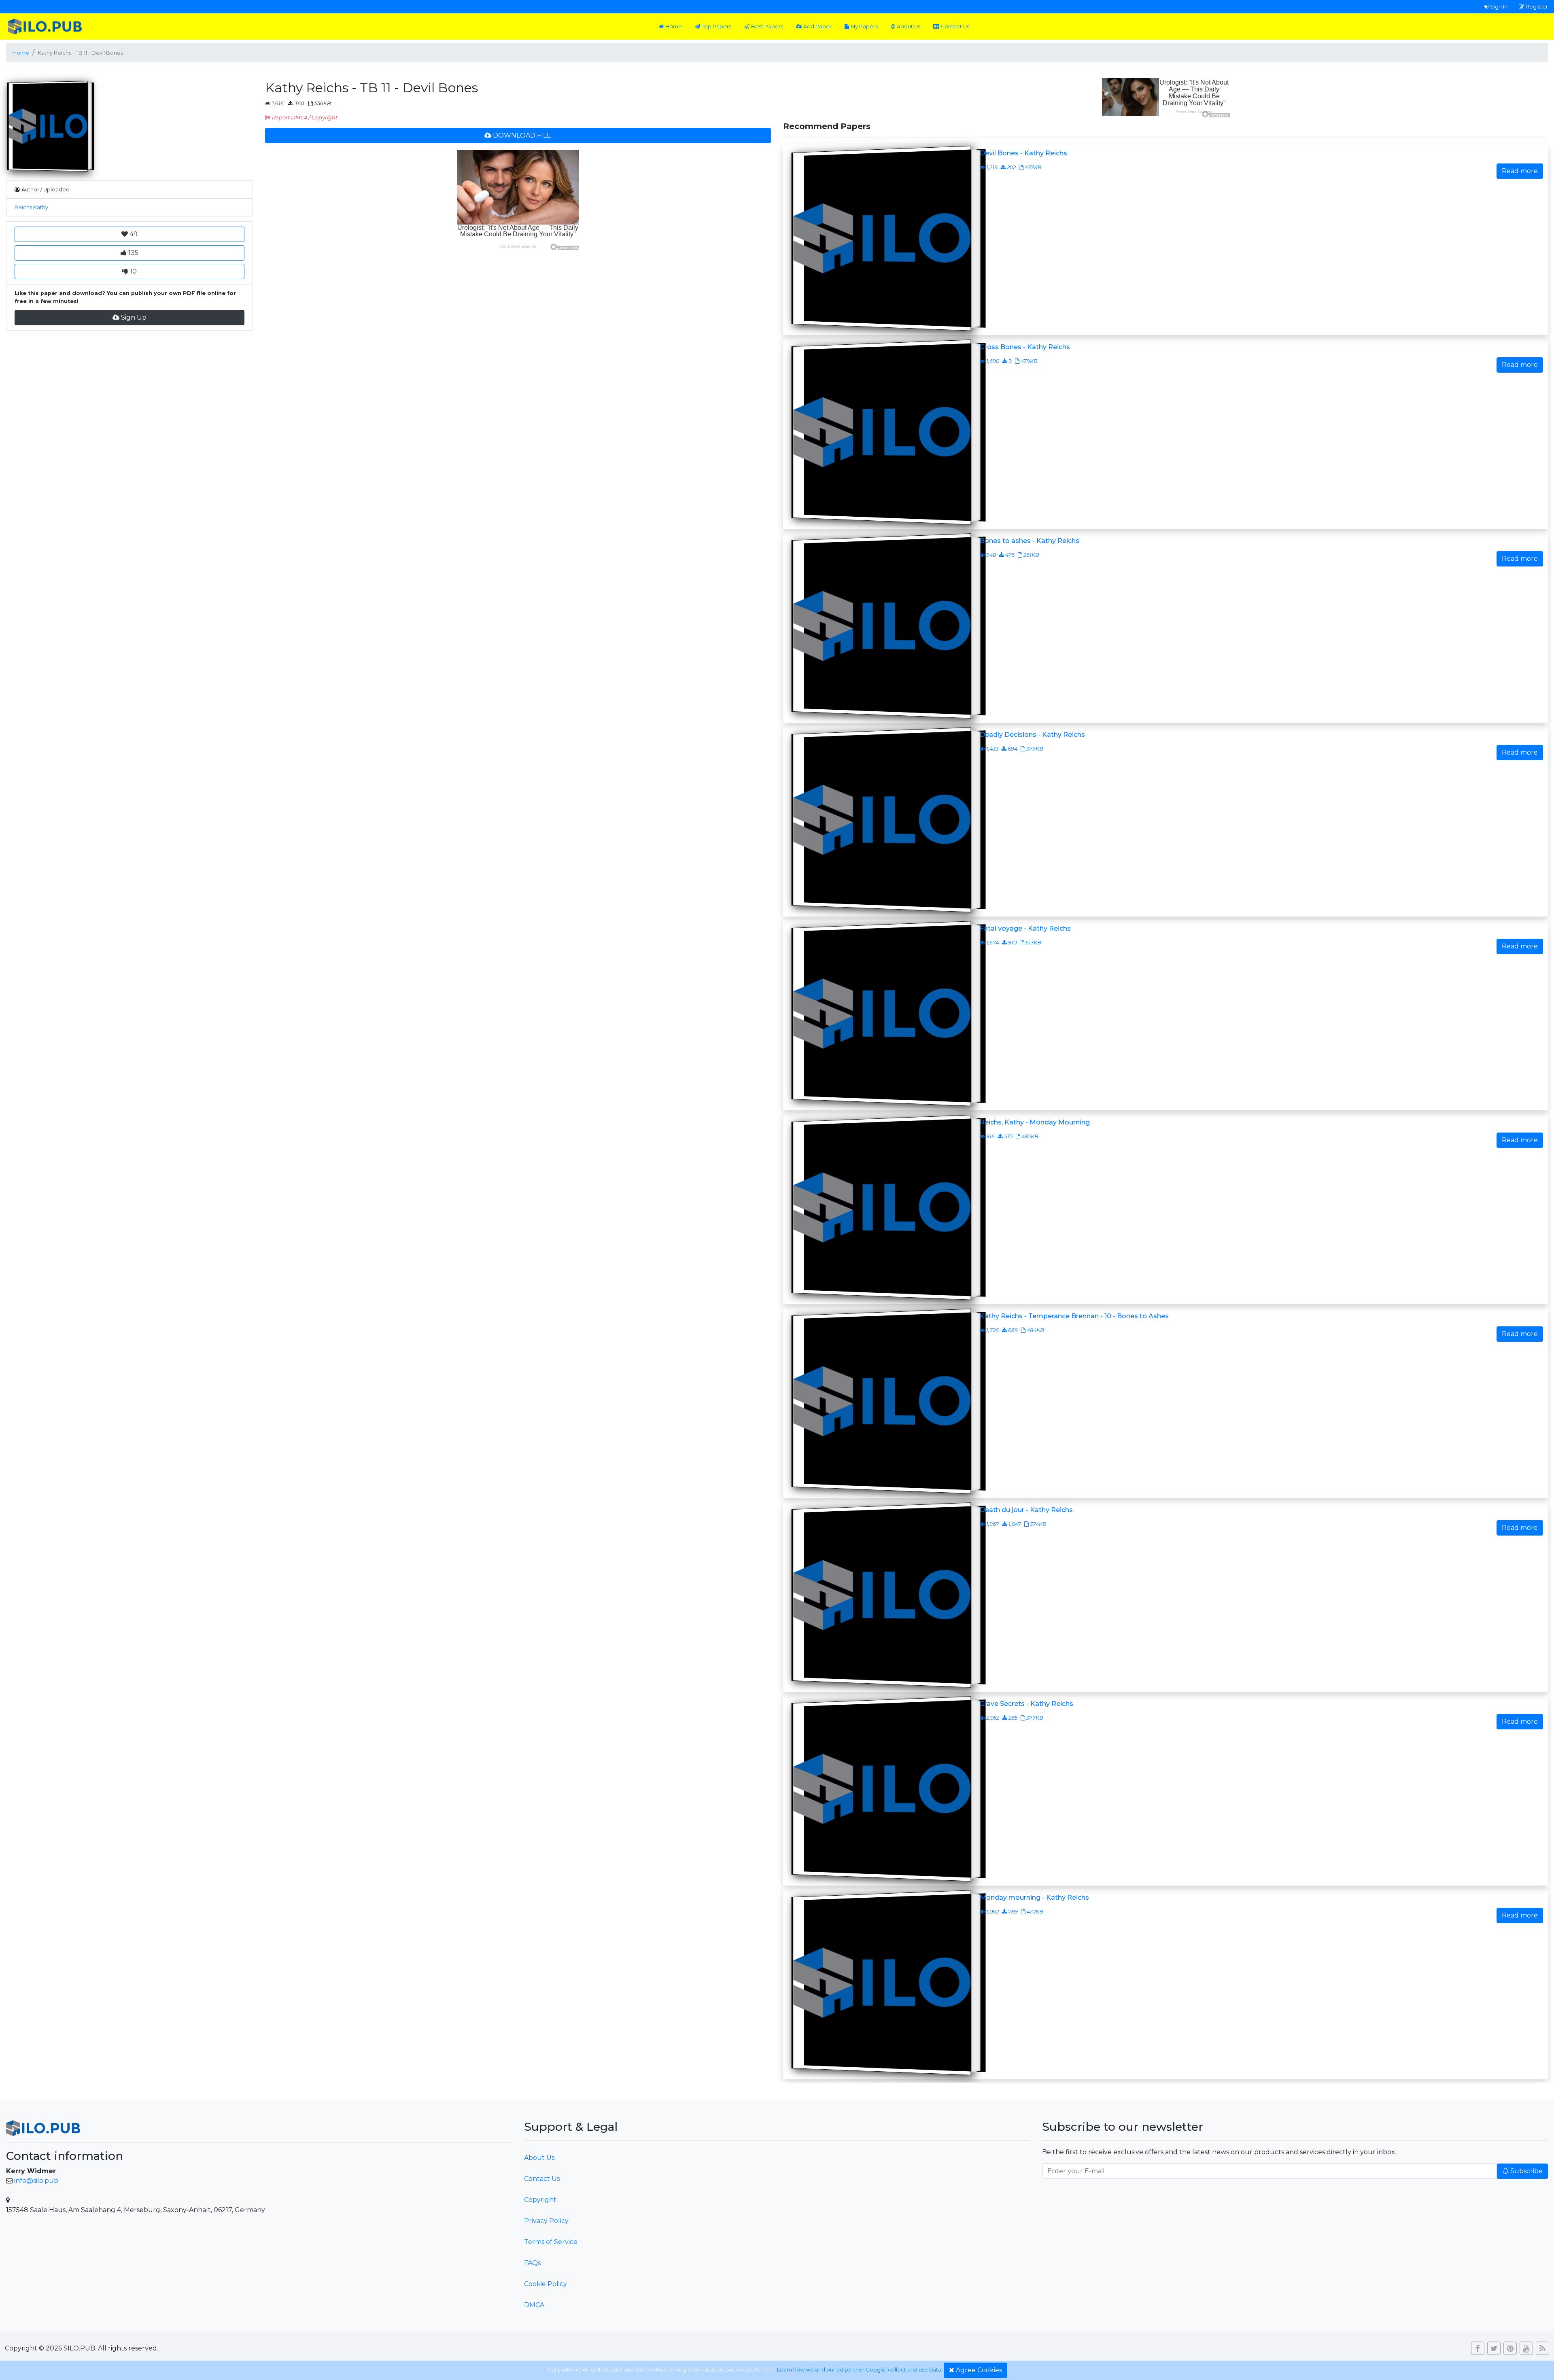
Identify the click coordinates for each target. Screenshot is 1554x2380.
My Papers (864, 27)
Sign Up (134, 317)
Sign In (1499, 6)
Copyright (540, 2200)
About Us (909, 27)
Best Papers (767, 27)
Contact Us (955, 27)
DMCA (534, 2305)
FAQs (532, 2263)
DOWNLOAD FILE (522, 135)
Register (1537, 6)
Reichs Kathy (31, 207)
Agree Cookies (979, 2370)
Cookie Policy (546, 2284)
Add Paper (817, 27)
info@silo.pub (36, 2181)
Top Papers (716, 27)
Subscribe (1526, 2171)
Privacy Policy (546, 2221)
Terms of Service (551, 2242)
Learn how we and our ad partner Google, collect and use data (859, 2370)
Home (674, 27)
